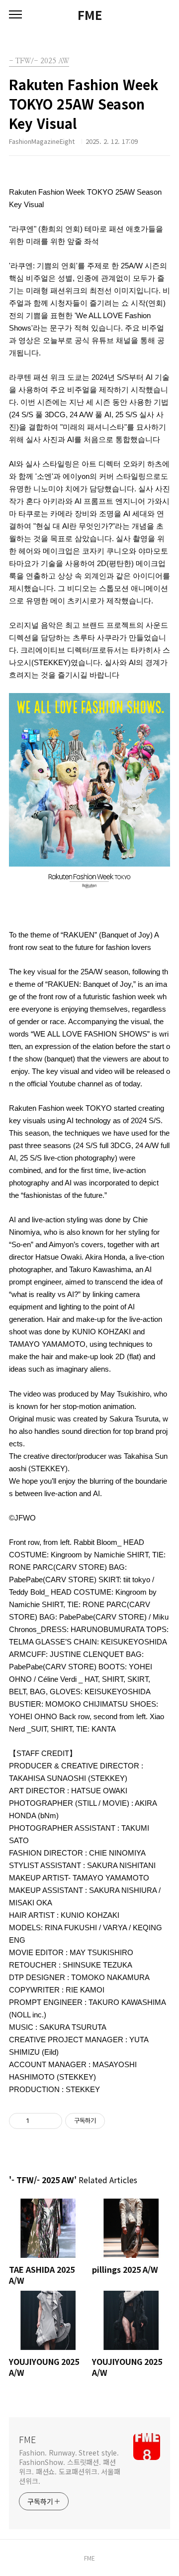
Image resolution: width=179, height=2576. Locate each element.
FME (90, 15)
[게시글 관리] (51, 2121)
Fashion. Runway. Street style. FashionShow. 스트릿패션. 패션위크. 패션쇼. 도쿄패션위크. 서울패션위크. (70, 2467)
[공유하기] (39, 2121)
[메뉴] (15, 15)
